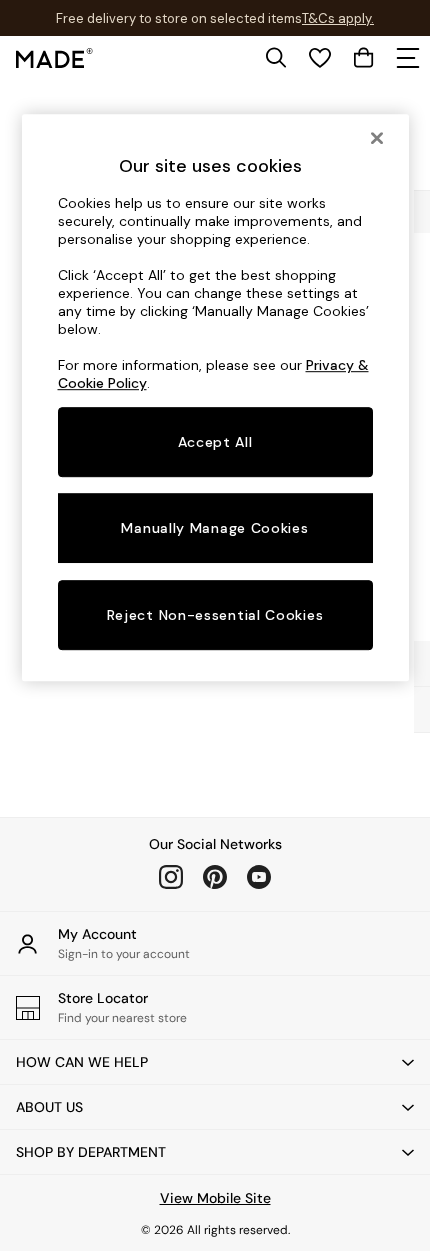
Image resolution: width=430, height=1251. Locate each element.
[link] (276, 58)
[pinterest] (215, 877)
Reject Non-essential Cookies (215, 616)
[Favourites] (320, 58)
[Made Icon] (54, 58)
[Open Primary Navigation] (408, 58)
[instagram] (171, 877)
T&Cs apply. (338, 18)
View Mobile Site (215, 1198)
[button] (215, 1062)
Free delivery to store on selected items (179, 18)
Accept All (215, 442)
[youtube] (259, 877)
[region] (215, 398)
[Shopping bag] (364, 58)
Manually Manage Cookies (214, 528)
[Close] (377, 138)
